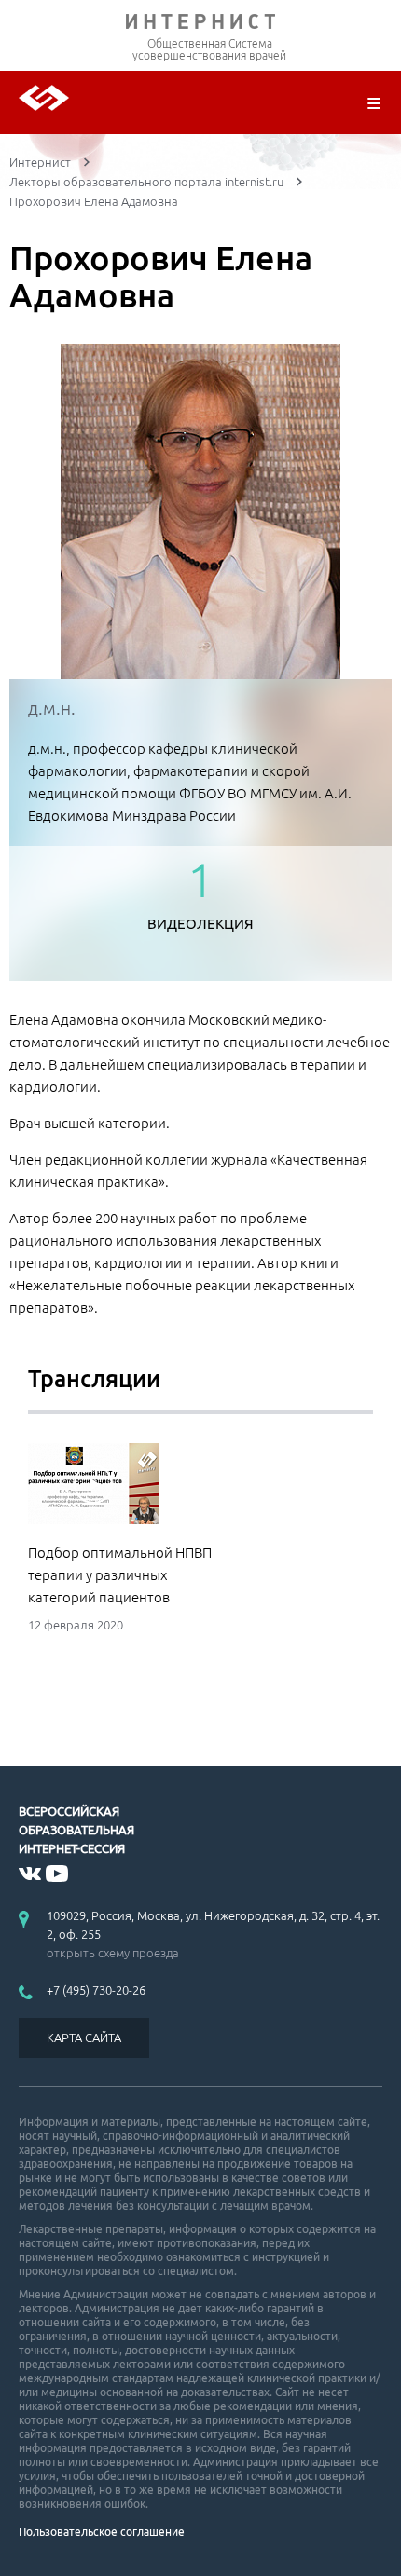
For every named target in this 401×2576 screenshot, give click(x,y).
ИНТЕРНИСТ (200, 26)
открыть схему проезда (113, 1953)
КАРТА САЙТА (84, 2038)
